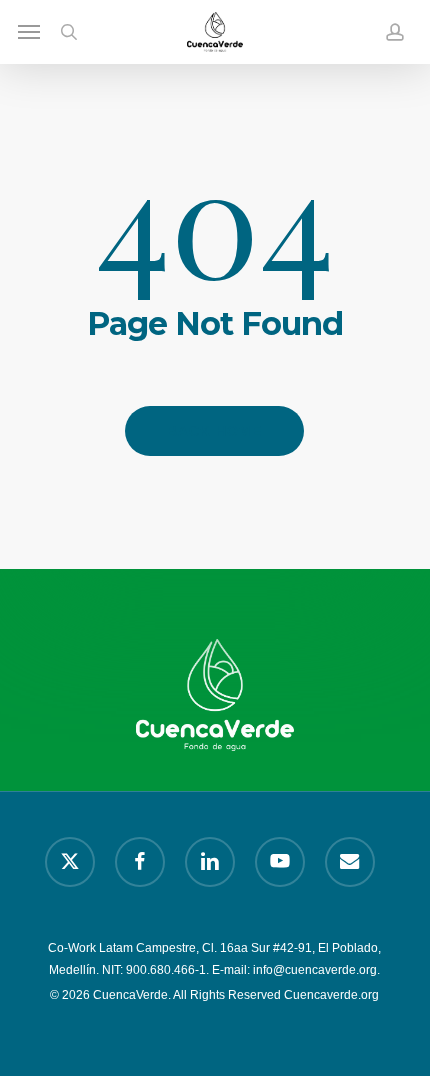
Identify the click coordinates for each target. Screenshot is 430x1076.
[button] (29, 32)
